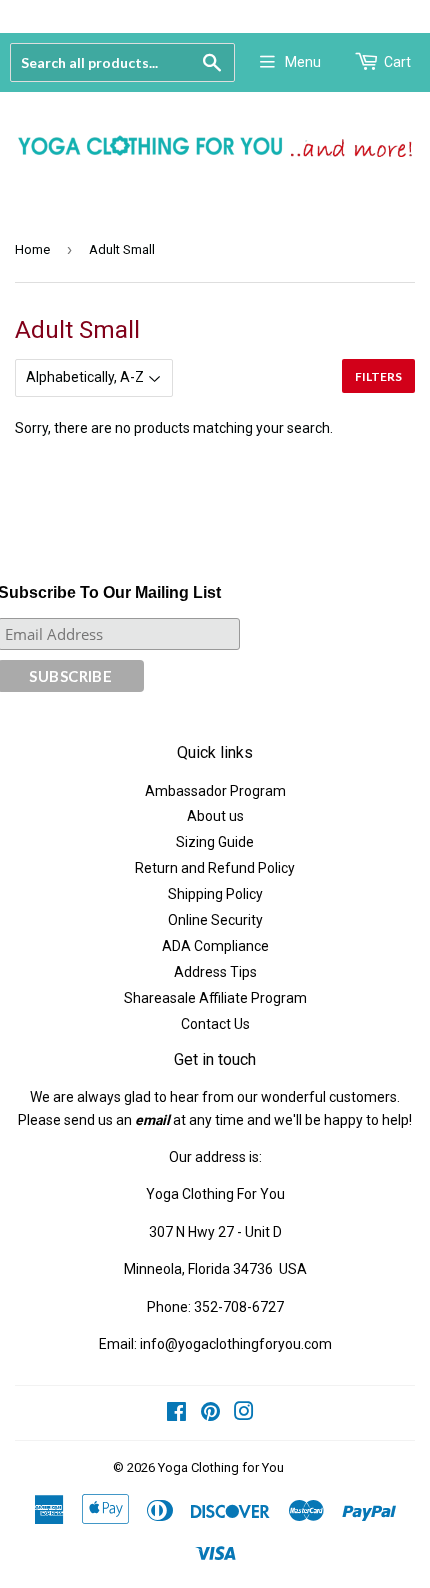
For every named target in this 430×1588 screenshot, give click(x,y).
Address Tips (215, 972)
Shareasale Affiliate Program (215, 998)
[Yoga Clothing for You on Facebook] (176, 1414)
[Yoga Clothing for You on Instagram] (244, 1414)
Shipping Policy (215, 894)
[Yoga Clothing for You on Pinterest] (210, 1414)
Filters (378, 376)
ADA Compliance (215, 946)
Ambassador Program (215, 791)
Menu (303, 62)
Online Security (215, 920)
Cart (397, 62)
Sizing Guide (215, 842)
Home (32, 249)
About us (215, 816)
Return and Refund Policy (215, 868)
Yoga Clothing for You (221, 1467)
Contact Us (215, 1024)
